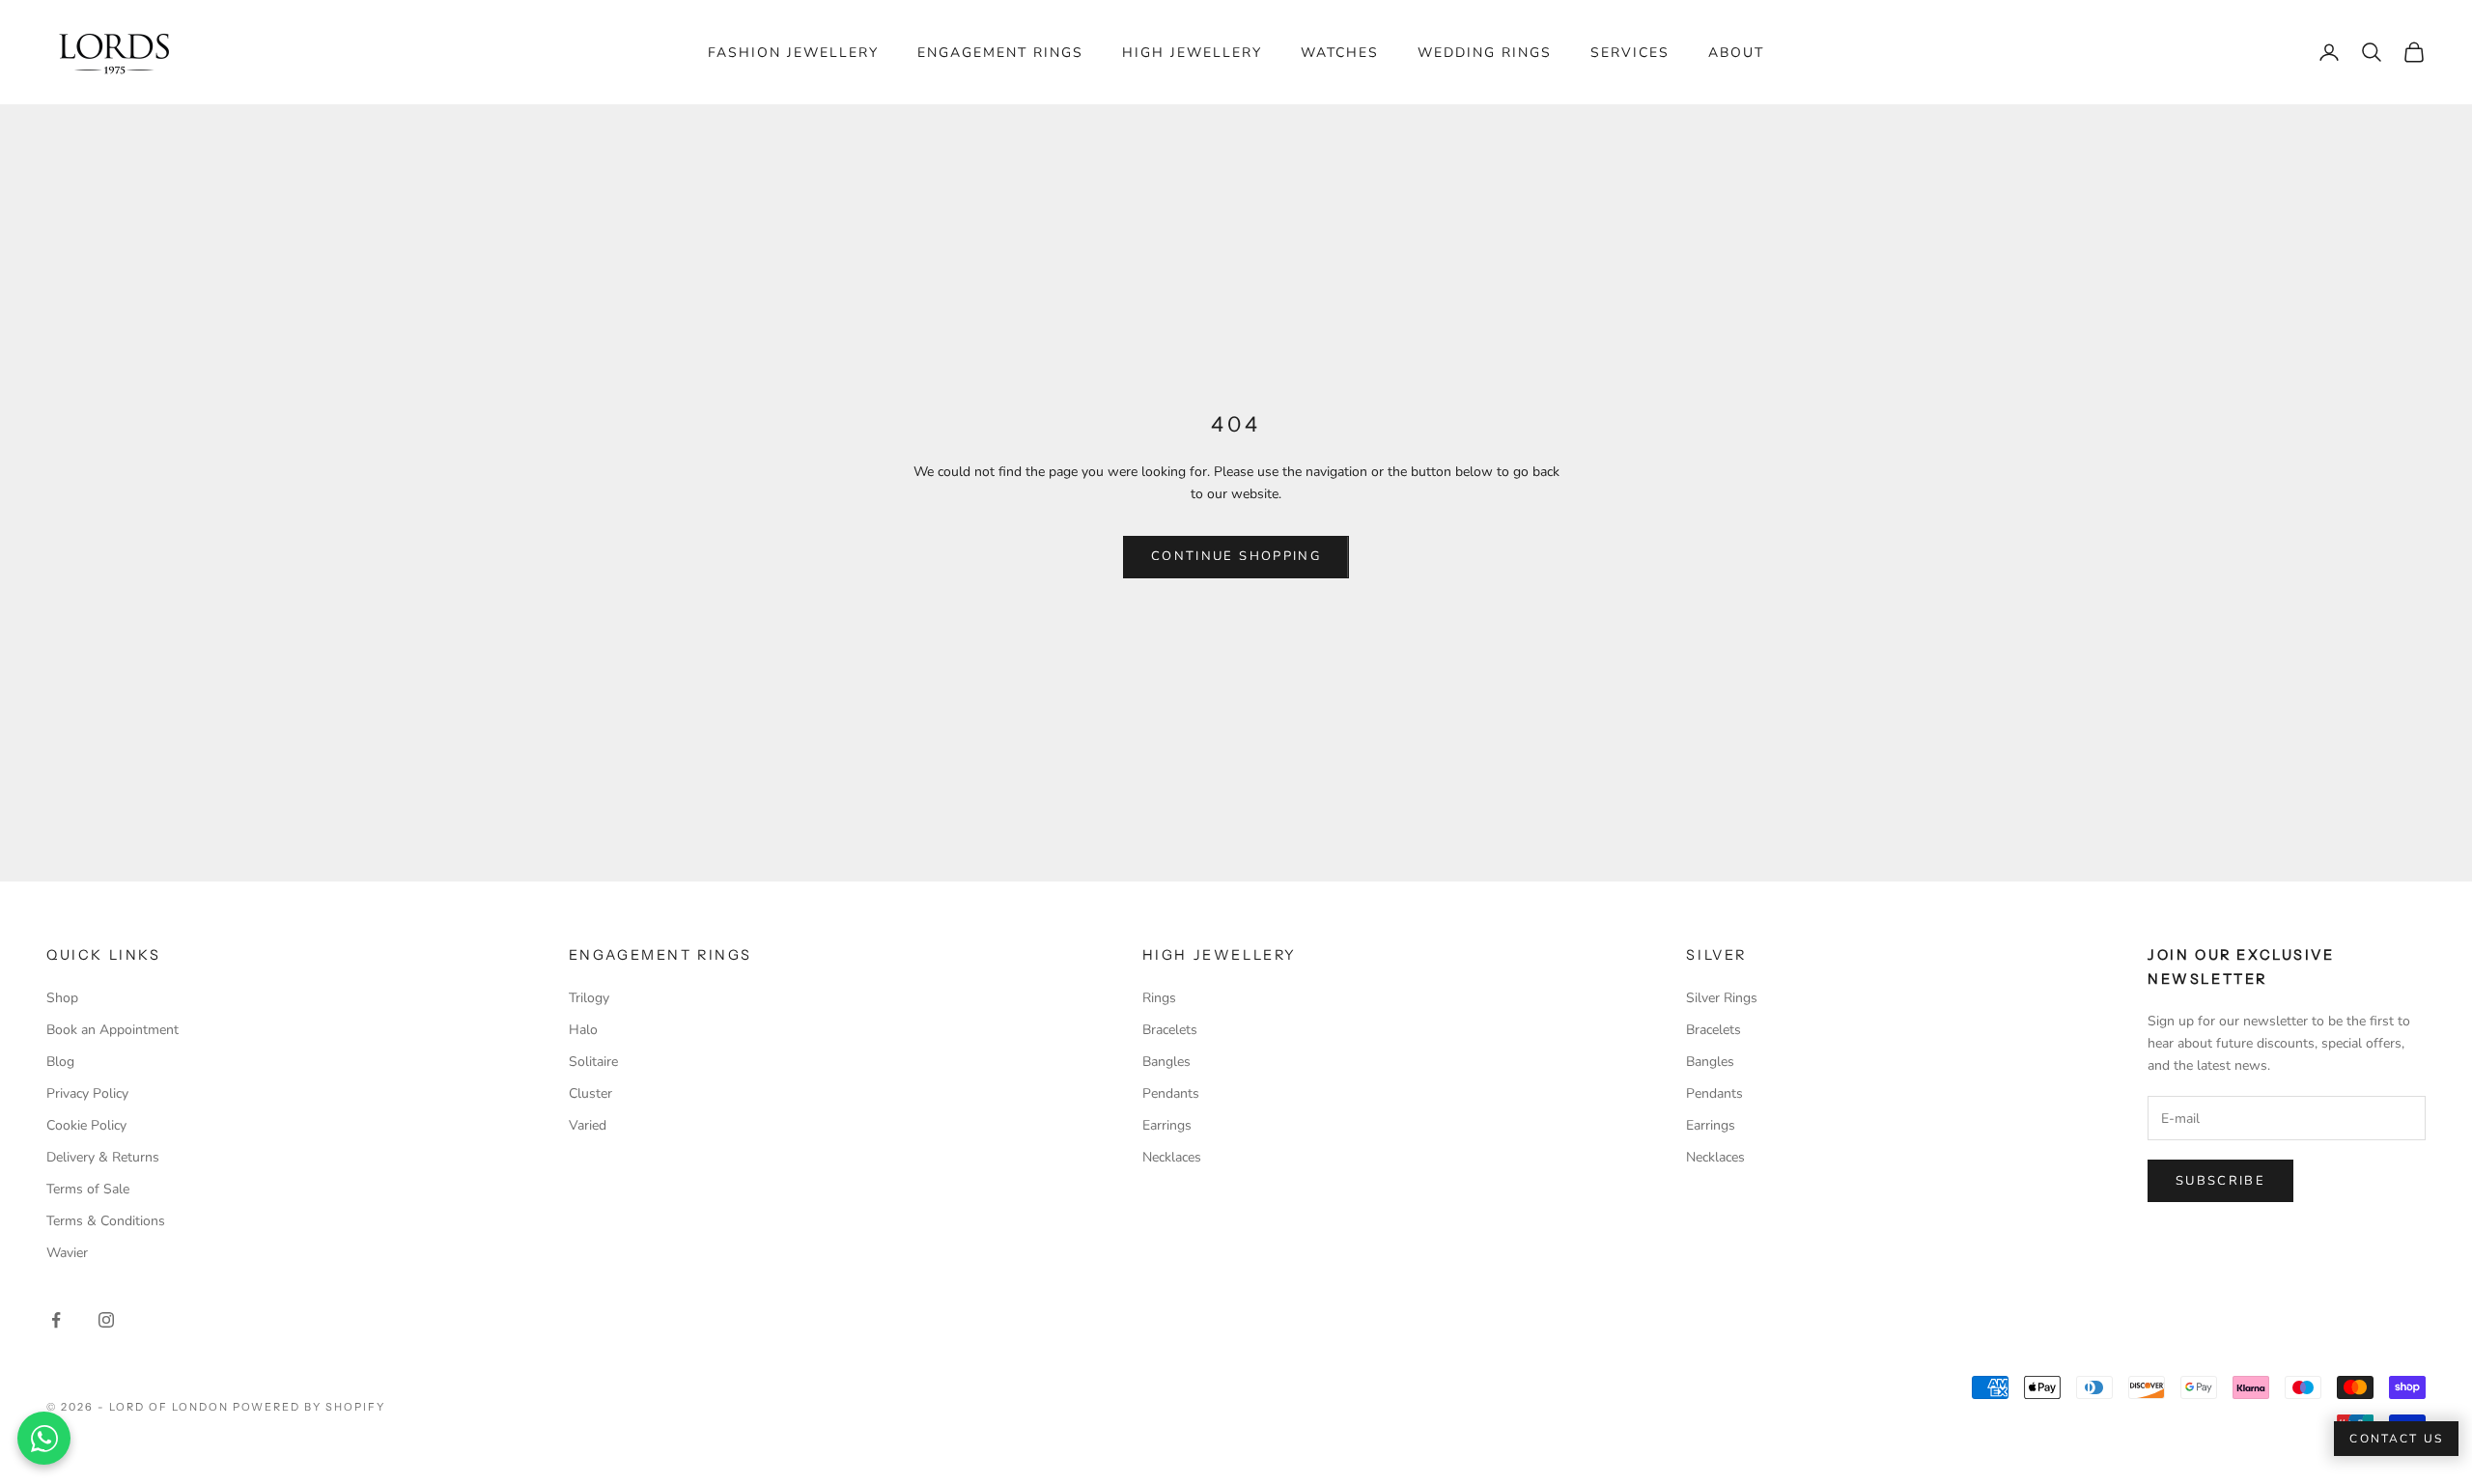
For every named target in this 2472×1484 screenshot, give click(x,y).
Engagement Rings (1000, 53)
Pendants (1171, 1093)
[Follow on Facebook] (56, 1320)
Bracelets (1170, 1030)
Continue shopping (1236, 556)
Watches (1340, 53)
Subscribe (2220, 1181)
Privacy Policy (87, 1093)
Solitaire (593, 1062)
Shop (62, 998)
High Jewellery (1192, 53)
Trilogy (589, 998)
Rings (1159, 998)
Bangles (1166, 1062)
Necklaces (1172, 1157)
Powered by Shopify (309, 1407)
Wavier (67, 1253)
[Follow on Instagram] (106, 1320)
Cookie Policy (86, 1125)
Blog (60, 1062)
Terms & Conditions (106, 1221)
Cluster (590, 1093)
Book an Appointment (112, 1030)
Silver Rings (1722, 998)
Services (1630, 53)
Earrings (1167, 1125)
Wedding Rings (1485, 53)
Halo (583, 1030)
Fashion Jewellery (793, 53)
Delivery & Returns (103, 1157)
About (1736, 53)
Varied (588, 1125)
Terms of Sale (88, 1189)
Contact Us (2396, 1439)
